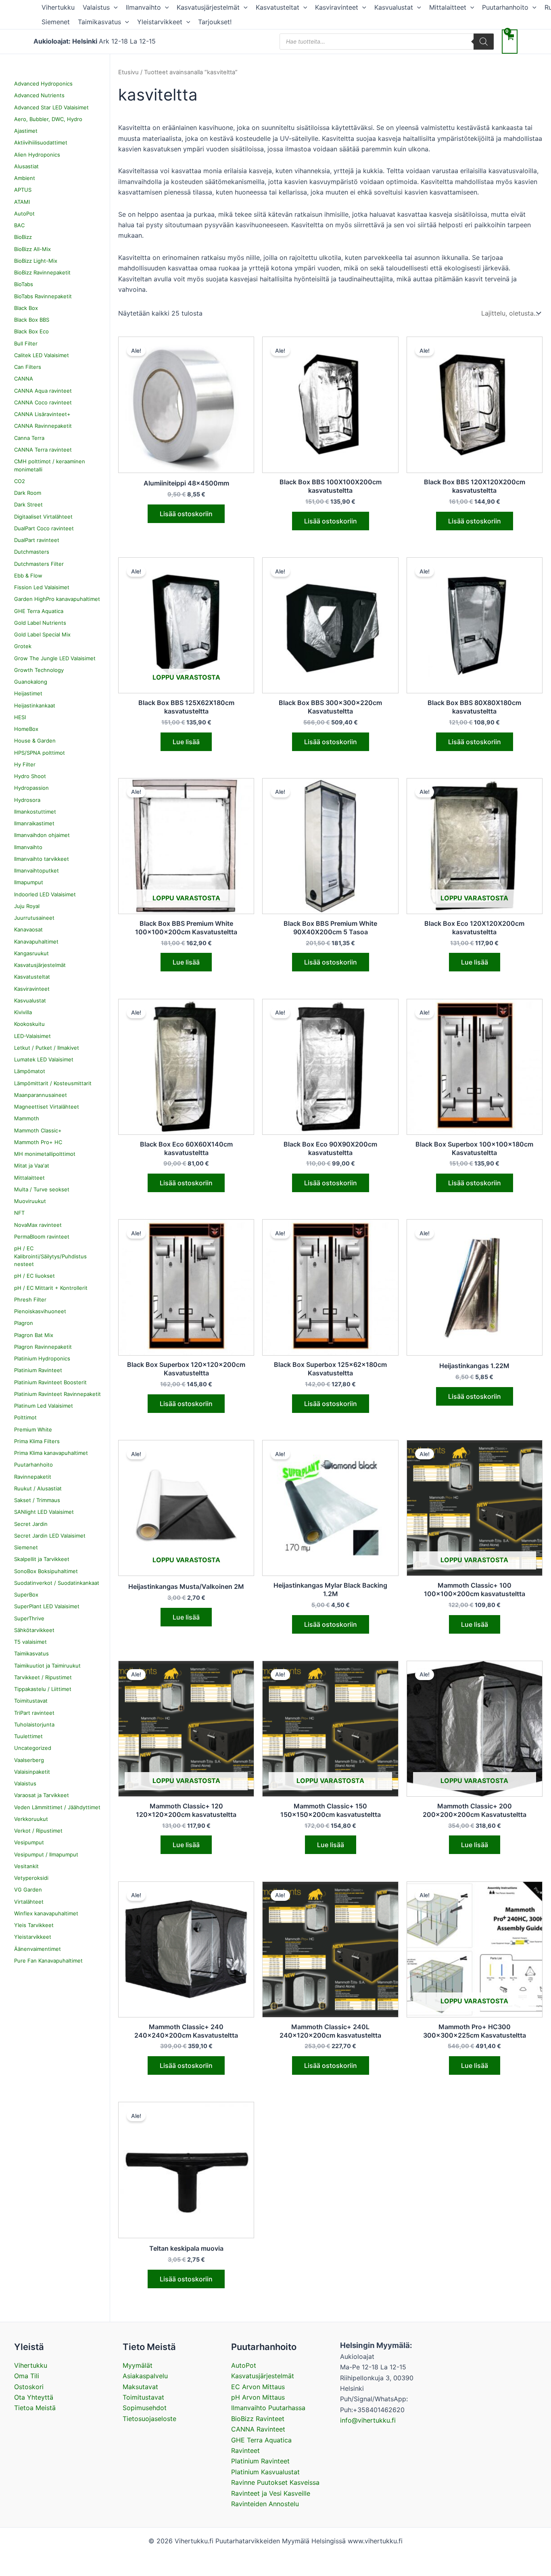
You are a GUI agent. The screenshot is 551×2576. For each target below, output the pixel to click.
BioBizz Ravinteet (258, 2419)
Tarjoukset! (215, 22)
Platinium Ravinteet (260, 2461)
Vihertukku (58, 7)
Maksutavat (140, 2387)
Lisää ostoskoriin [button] (186, 514)
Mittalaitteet (448, 7)
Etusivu (128, 72)
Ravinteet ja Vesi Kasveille (271, 2493)
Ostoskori (29, 2387)
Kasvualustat (394, 7)
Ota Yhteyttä (34, 2397)
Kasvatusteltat (278, 7)
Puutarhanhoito (505, 7)
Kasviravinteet (337, 7)
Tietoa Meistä (35, 2408)
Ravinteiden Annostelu (265, 2504)
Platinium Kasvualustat (265, 2472)
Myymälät (138, 2365)
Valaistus (96, 7)
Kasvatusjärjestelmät (208, 7)
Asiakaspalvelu (145, 2376)
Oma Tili (27, 2376)
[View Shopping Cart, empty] (510, 41)
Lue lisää (186, 742)
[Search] (484, 42)
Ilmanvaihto (143, 7)
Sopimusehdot (145, 2408)
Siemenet (56, 22)
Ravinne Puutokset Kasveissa (275, 2482)
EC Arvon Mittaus (258, 2387)
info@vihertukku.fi (368, 2420)
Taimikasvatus (99, 22)
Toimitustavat (143, 2397)
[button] (114, 7)
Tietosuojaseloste (149, 2419)
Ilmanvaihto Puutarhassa (268, 2408)
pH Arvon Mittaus (258, 2397)
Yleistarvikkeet (160, 22)
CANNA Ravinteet (258, 2429)
